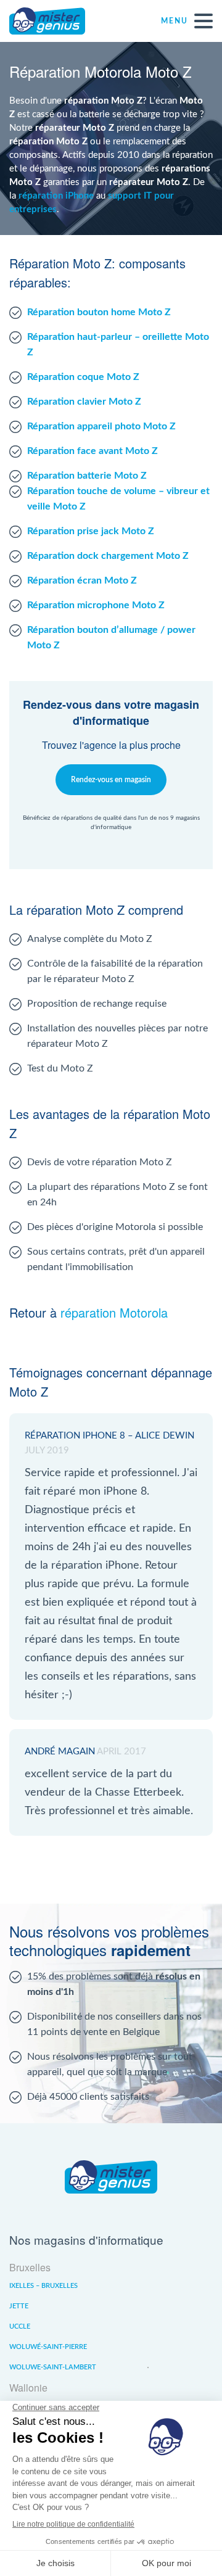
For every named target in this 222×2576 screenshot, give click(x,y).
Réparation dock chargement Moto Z (108, 556)
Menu (175, 21)
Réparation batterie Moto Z (87, 476)
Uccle (20, 2326)
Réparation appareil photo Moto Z (101, 426)
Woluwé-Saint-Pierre (48, 2347)
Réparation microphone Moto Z (96, 605)
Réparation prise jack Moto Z (91, 531)
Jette (19, 2306)
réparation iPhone (56, 196)
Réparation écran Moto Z (82, 580)
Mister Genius (55, 21)
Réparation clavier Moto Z (84, 402)
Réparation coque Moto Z (83, 377)
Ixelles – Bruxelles (43, 2286)
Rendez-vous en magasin (111, 780)
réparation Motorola (114, 1312)
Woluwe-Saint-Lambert (53, 2367)
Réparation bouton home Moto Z (99, 312)
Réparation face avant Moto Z (92, 451)
